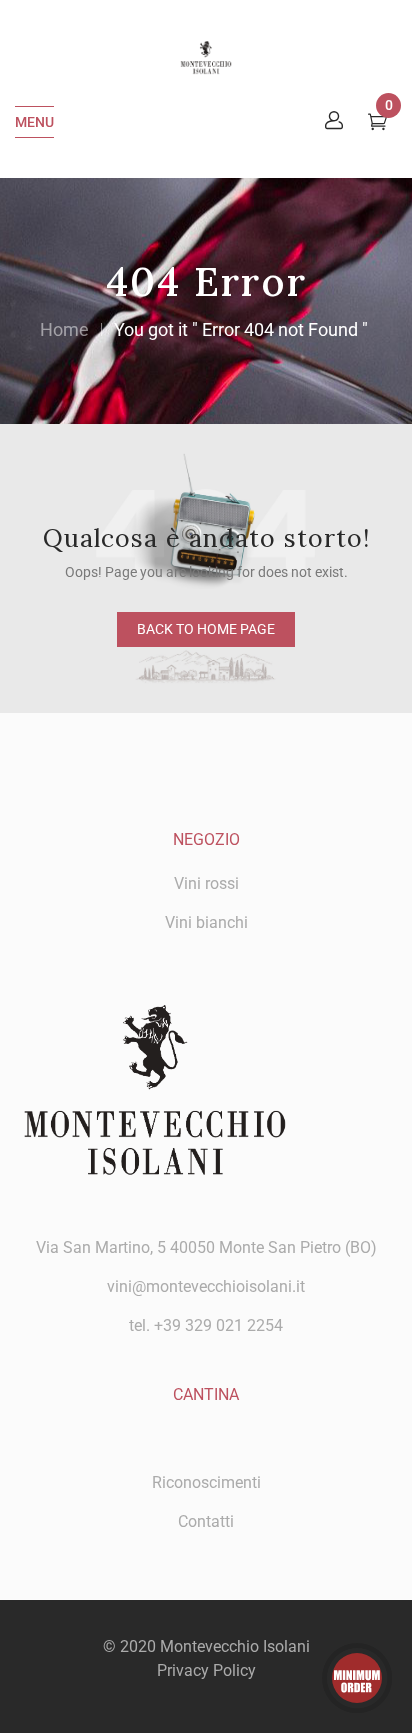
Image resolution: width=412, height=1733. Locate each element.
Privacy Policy (206, 1670)
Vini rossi (206, 883)
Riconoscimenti (206, 1482)
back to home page (206, 629)
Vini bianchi (206, 922)
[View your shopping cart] (377, 124)
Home (64, 329)
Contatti (206, 1521)
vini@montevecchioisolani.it (206, 1286)
